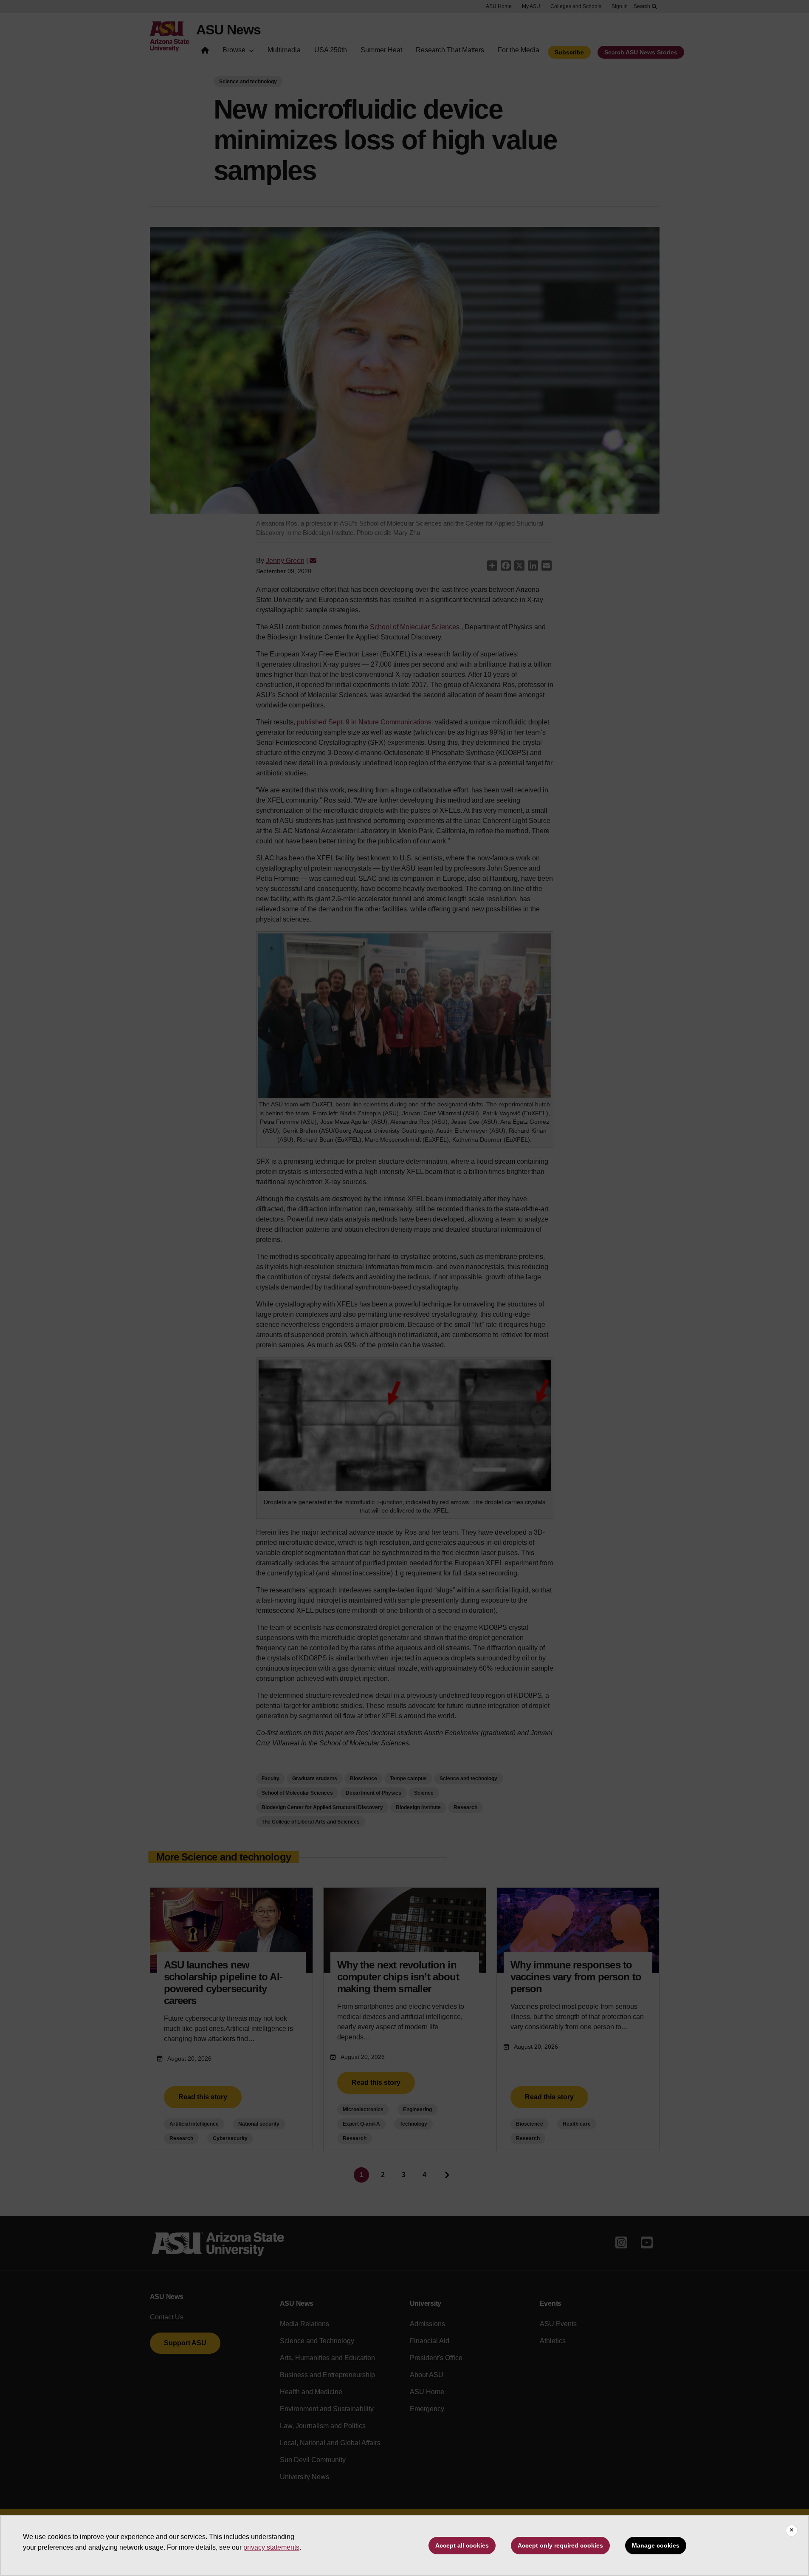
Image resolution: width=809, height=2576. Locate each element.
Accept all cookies (462, 2545)
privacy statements (271, 2547)
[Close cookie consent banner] (792, 2531)
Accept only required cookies (560, 2545)
